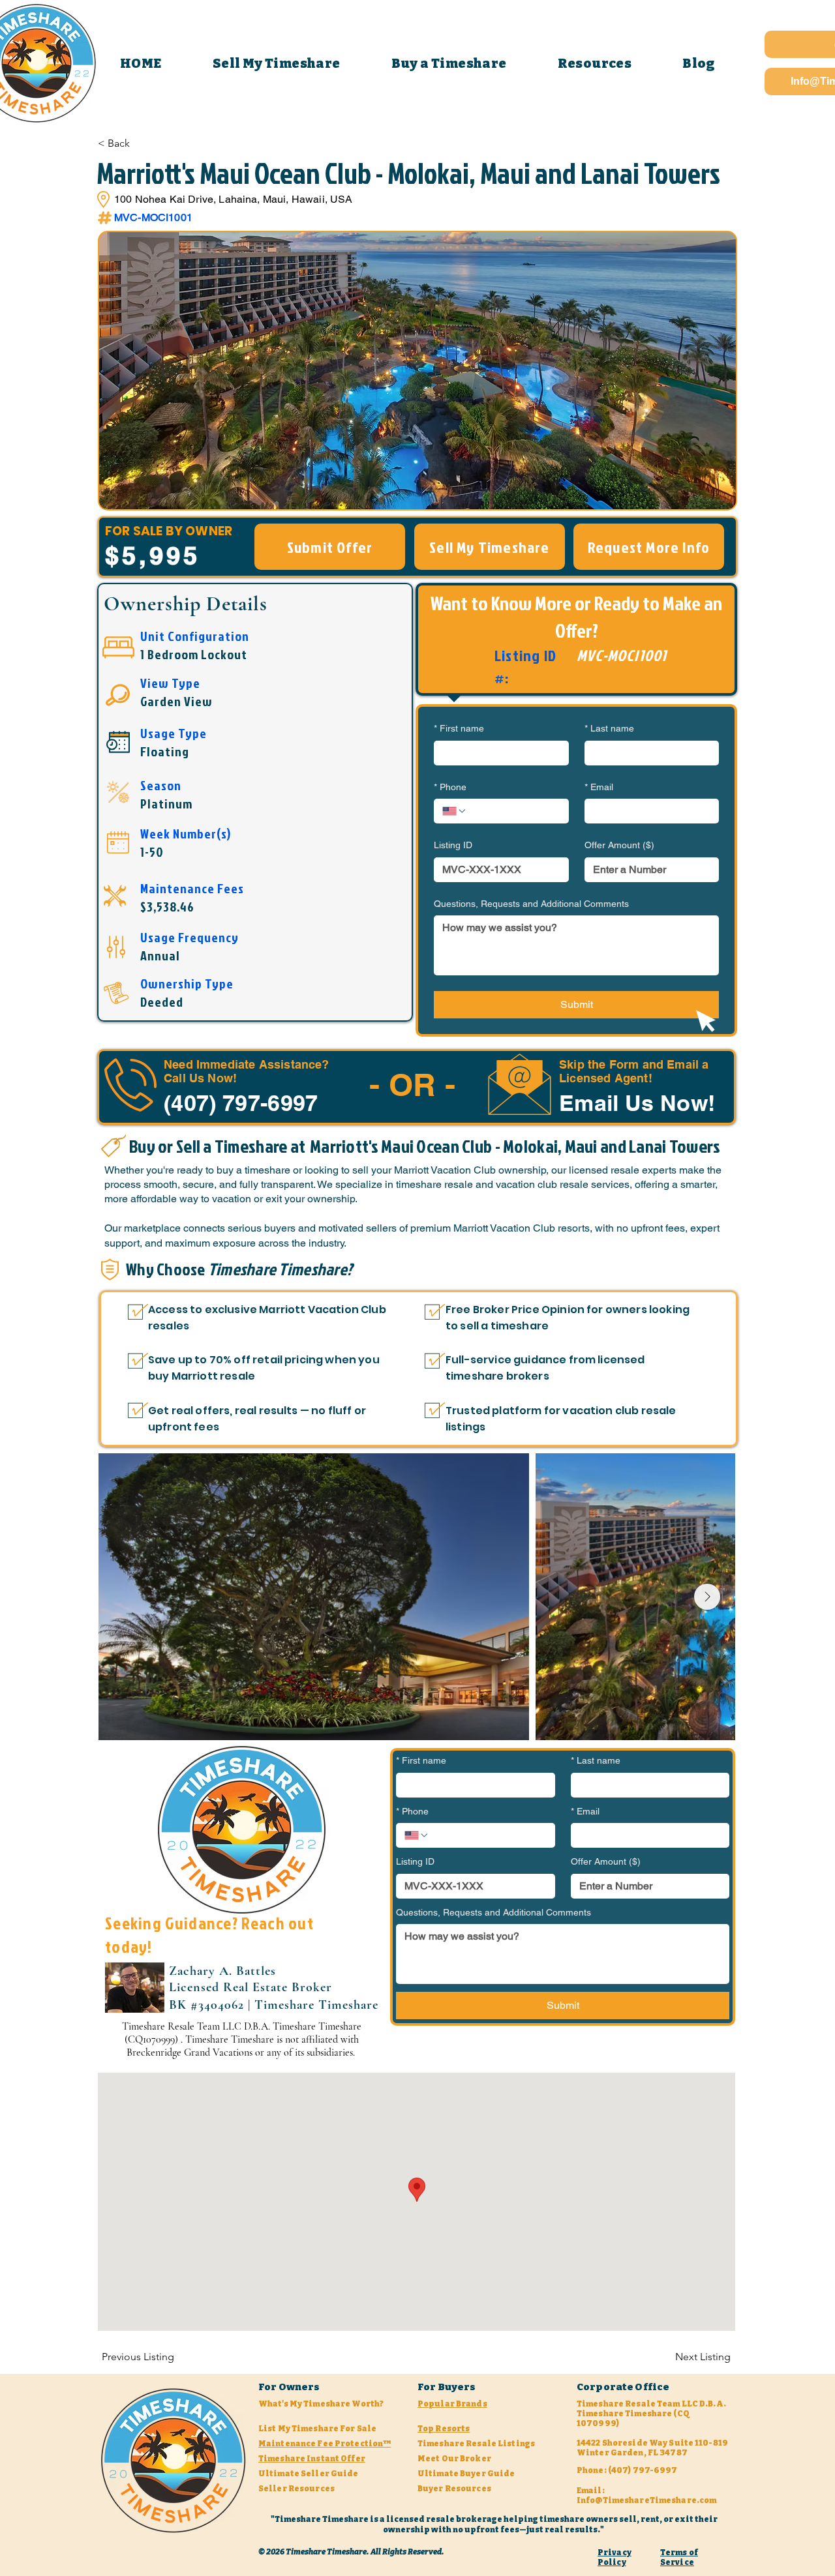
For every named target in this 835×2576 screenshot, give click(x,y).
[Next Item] (707, 1597)
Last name (609, 728)
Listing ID (453, 845)
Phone (450, 787)
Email (599, 787)
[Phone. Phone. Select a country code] (455, 811)
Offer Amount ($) (619, 845)
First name (459, 728)
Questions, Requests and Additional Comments (531, 904)
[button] (449, 63)
